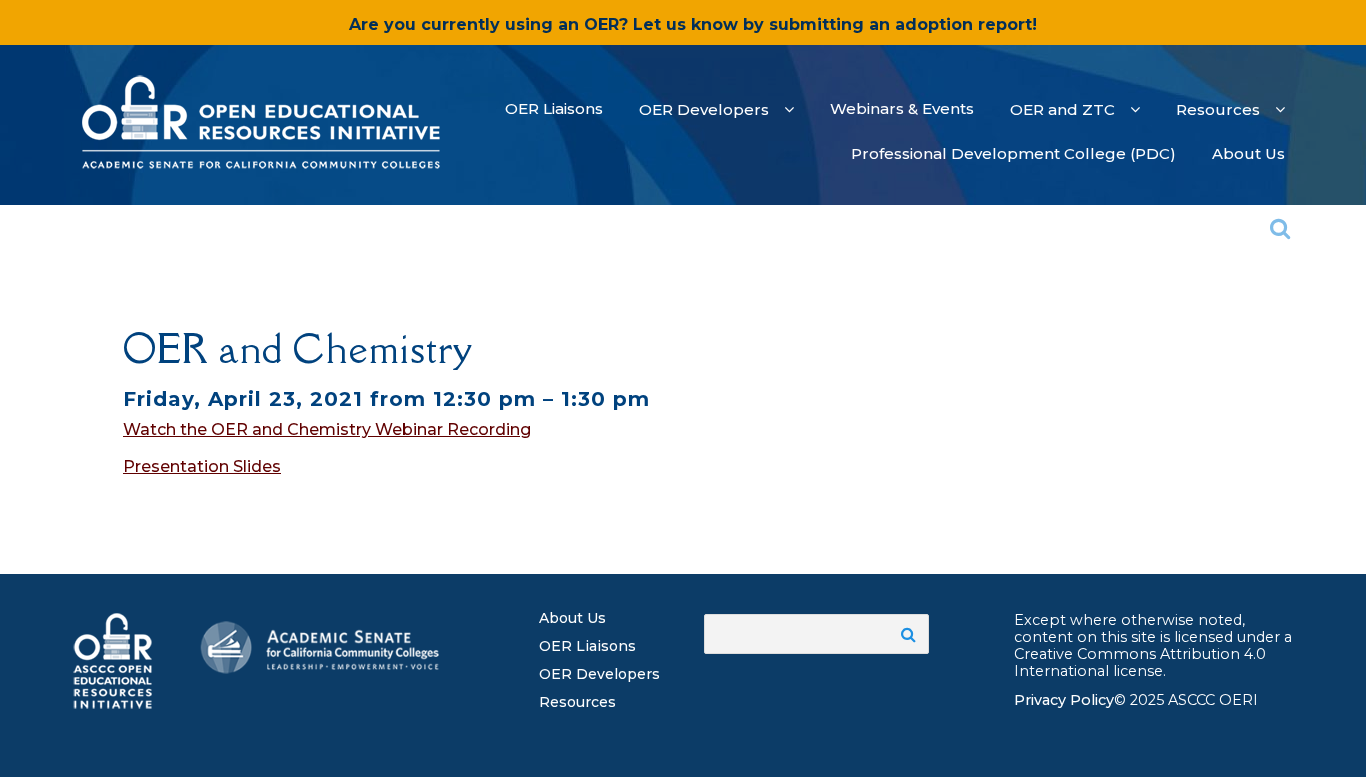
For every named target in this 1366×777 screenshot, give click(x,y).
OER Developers (599, 674)
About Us (572, 618)
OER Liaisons (587, 646)
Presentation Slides (202, 466)
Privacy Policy (1064, 700)
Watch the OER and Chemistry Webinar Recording (327, 429)
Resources (577, 702)
